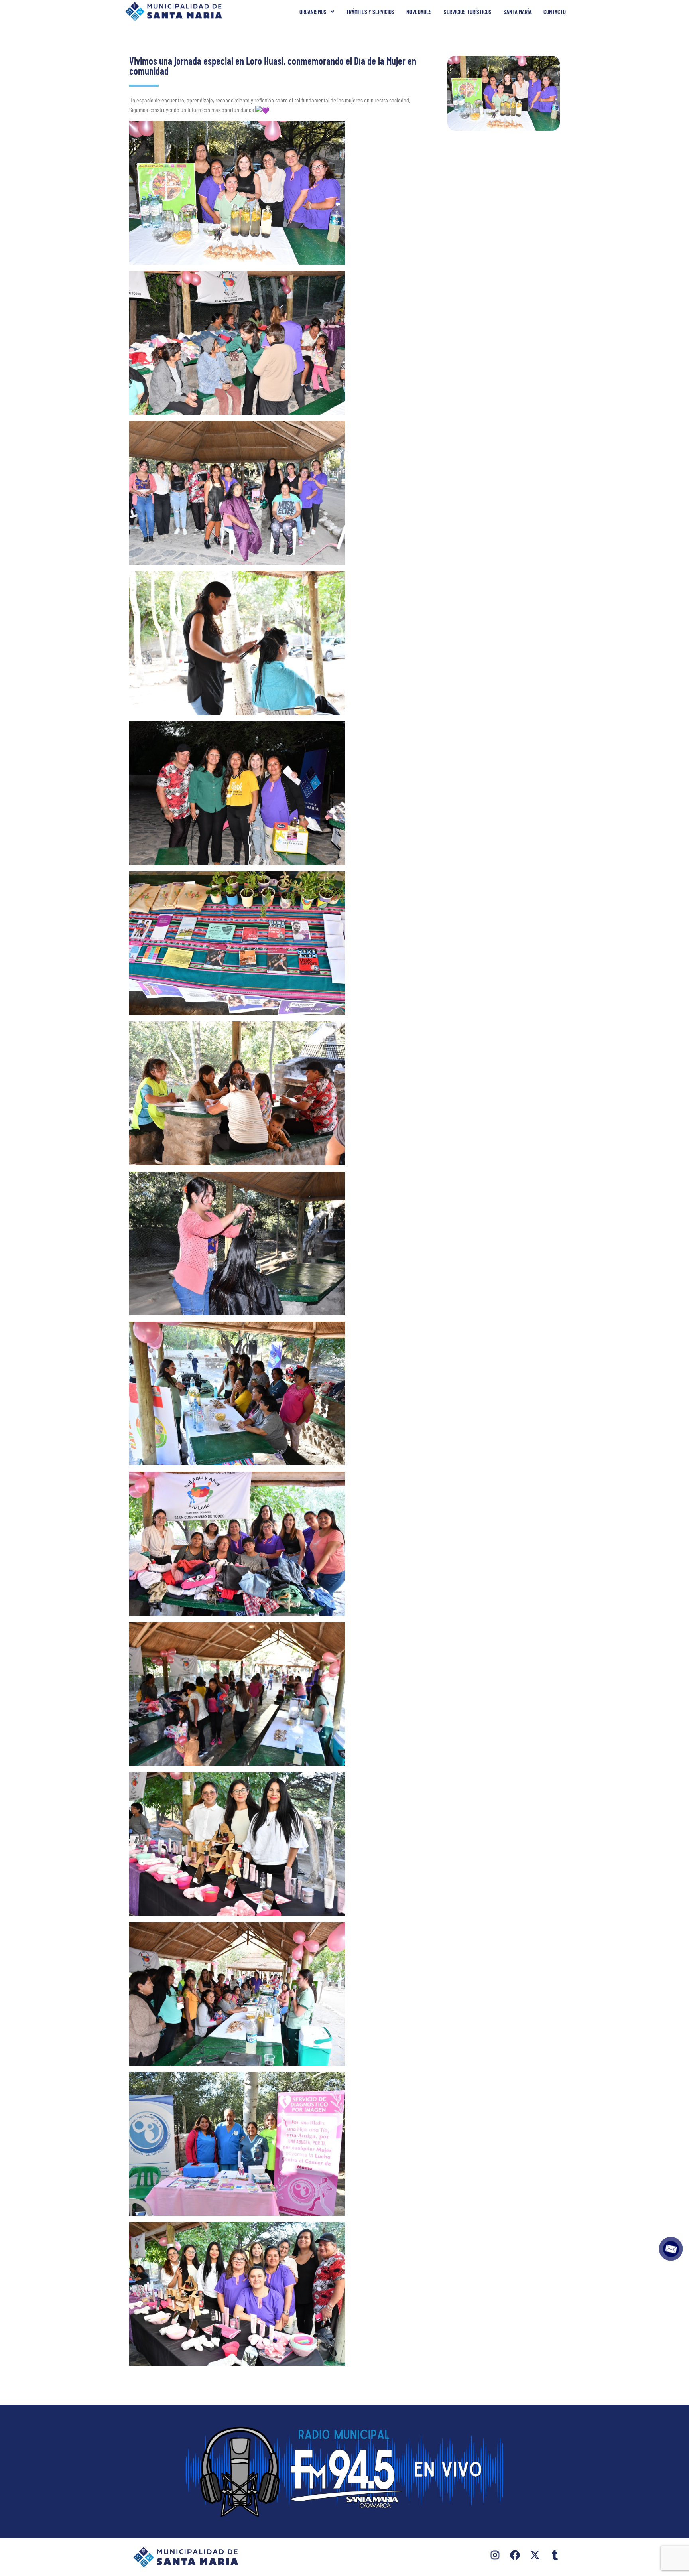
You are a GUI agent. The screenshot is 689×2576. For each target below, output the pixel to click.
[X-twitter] (535, 2555)
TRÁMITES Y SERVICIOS (370, 12)
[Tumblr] (555, 2555)
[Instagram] (495, 2555)
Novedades (419, 12)
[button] (317, 12)
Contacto (555, 12)
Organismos (313, 12)
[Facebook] (515, 2555)
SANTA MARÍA (518, 12)
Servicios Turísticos (468, 12)
